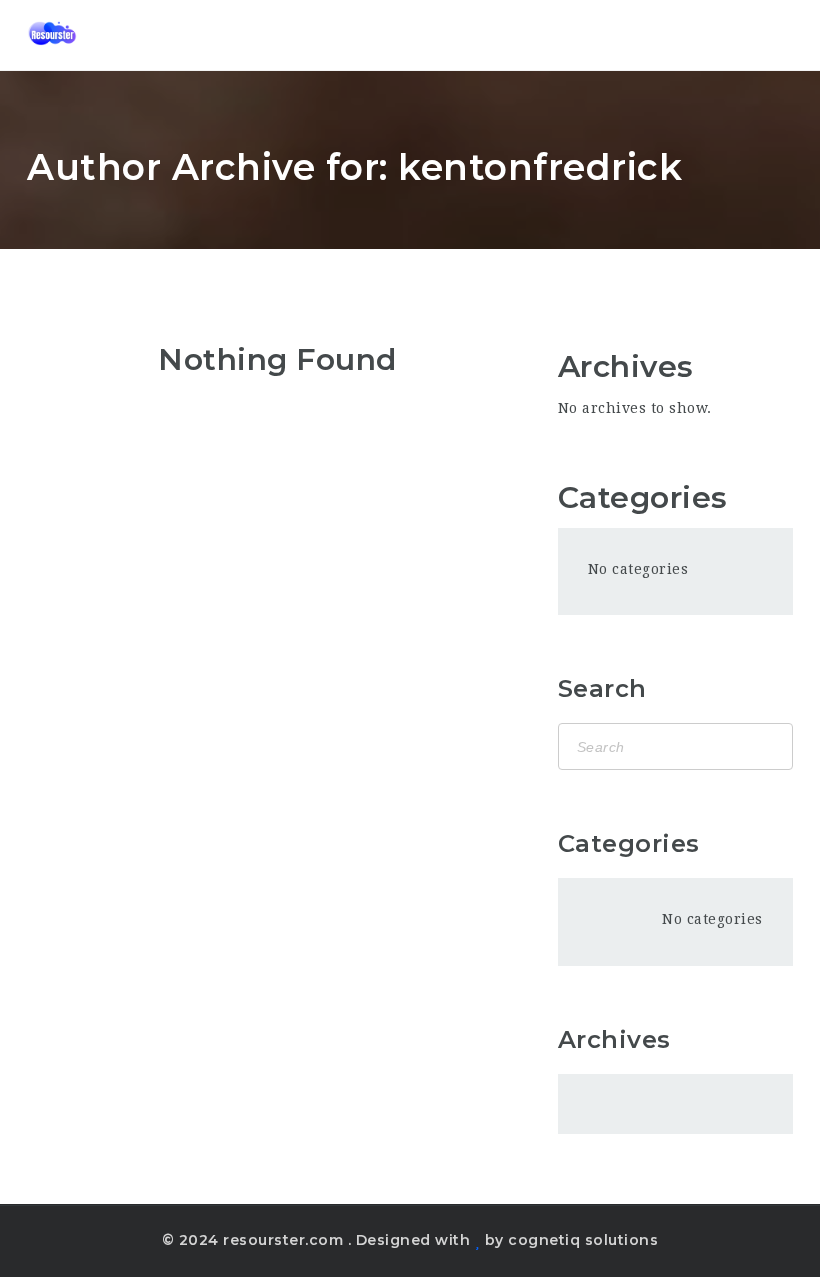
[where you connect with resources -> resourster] (52, 35)
